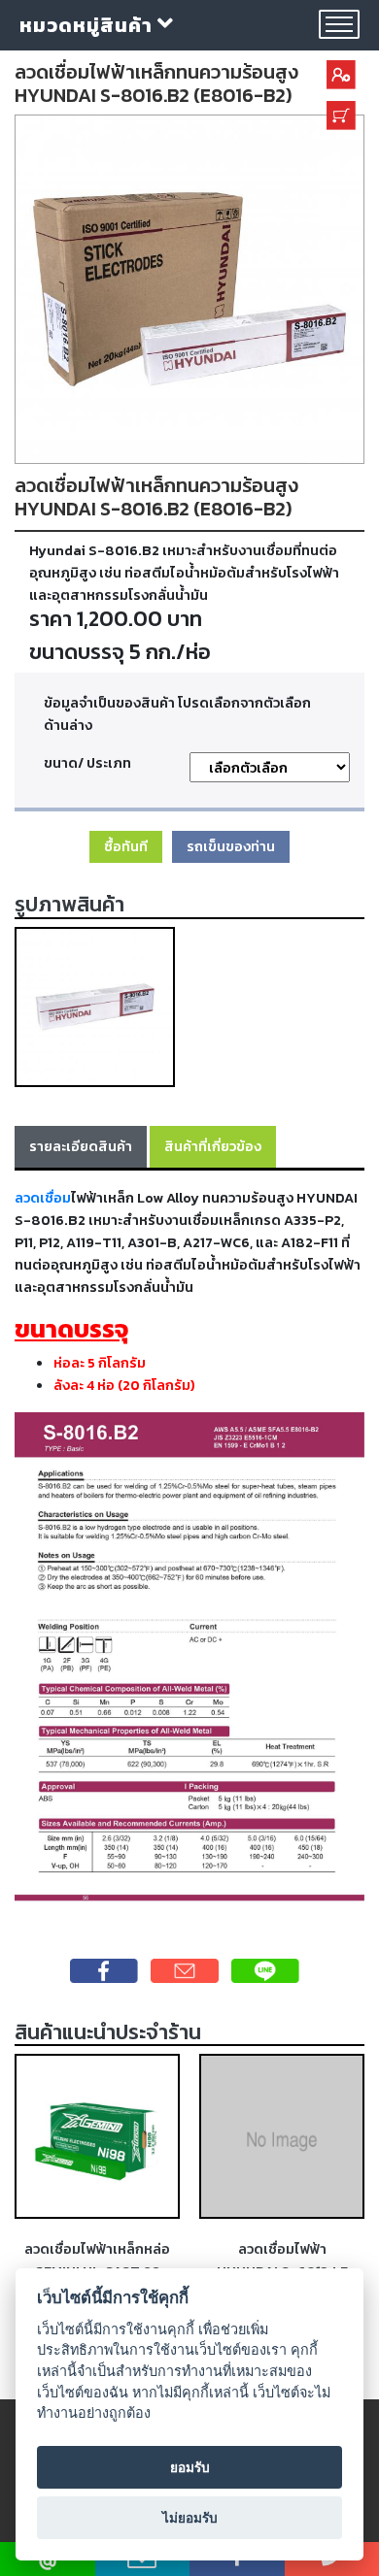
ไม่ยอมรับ (190, 2518)
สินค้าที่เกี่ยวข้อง (213, 1146)
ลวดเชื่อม (43, 1198)
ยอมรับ (190, 2467)
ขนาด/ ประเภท (87, 763)
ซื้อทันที (126, 846)
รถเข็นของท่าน (231, 846)
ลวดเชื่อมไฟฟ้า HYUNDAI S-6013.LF (282, 2260)
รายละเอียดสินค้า (81, 1146)
